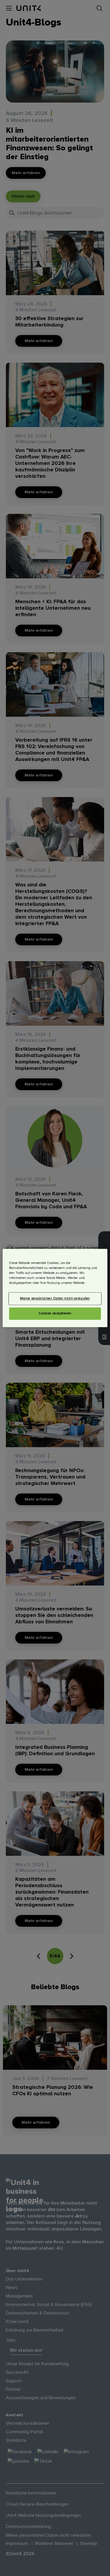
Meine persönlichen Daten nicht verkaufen (55, 1299)
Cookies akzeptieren (55, 1314)
